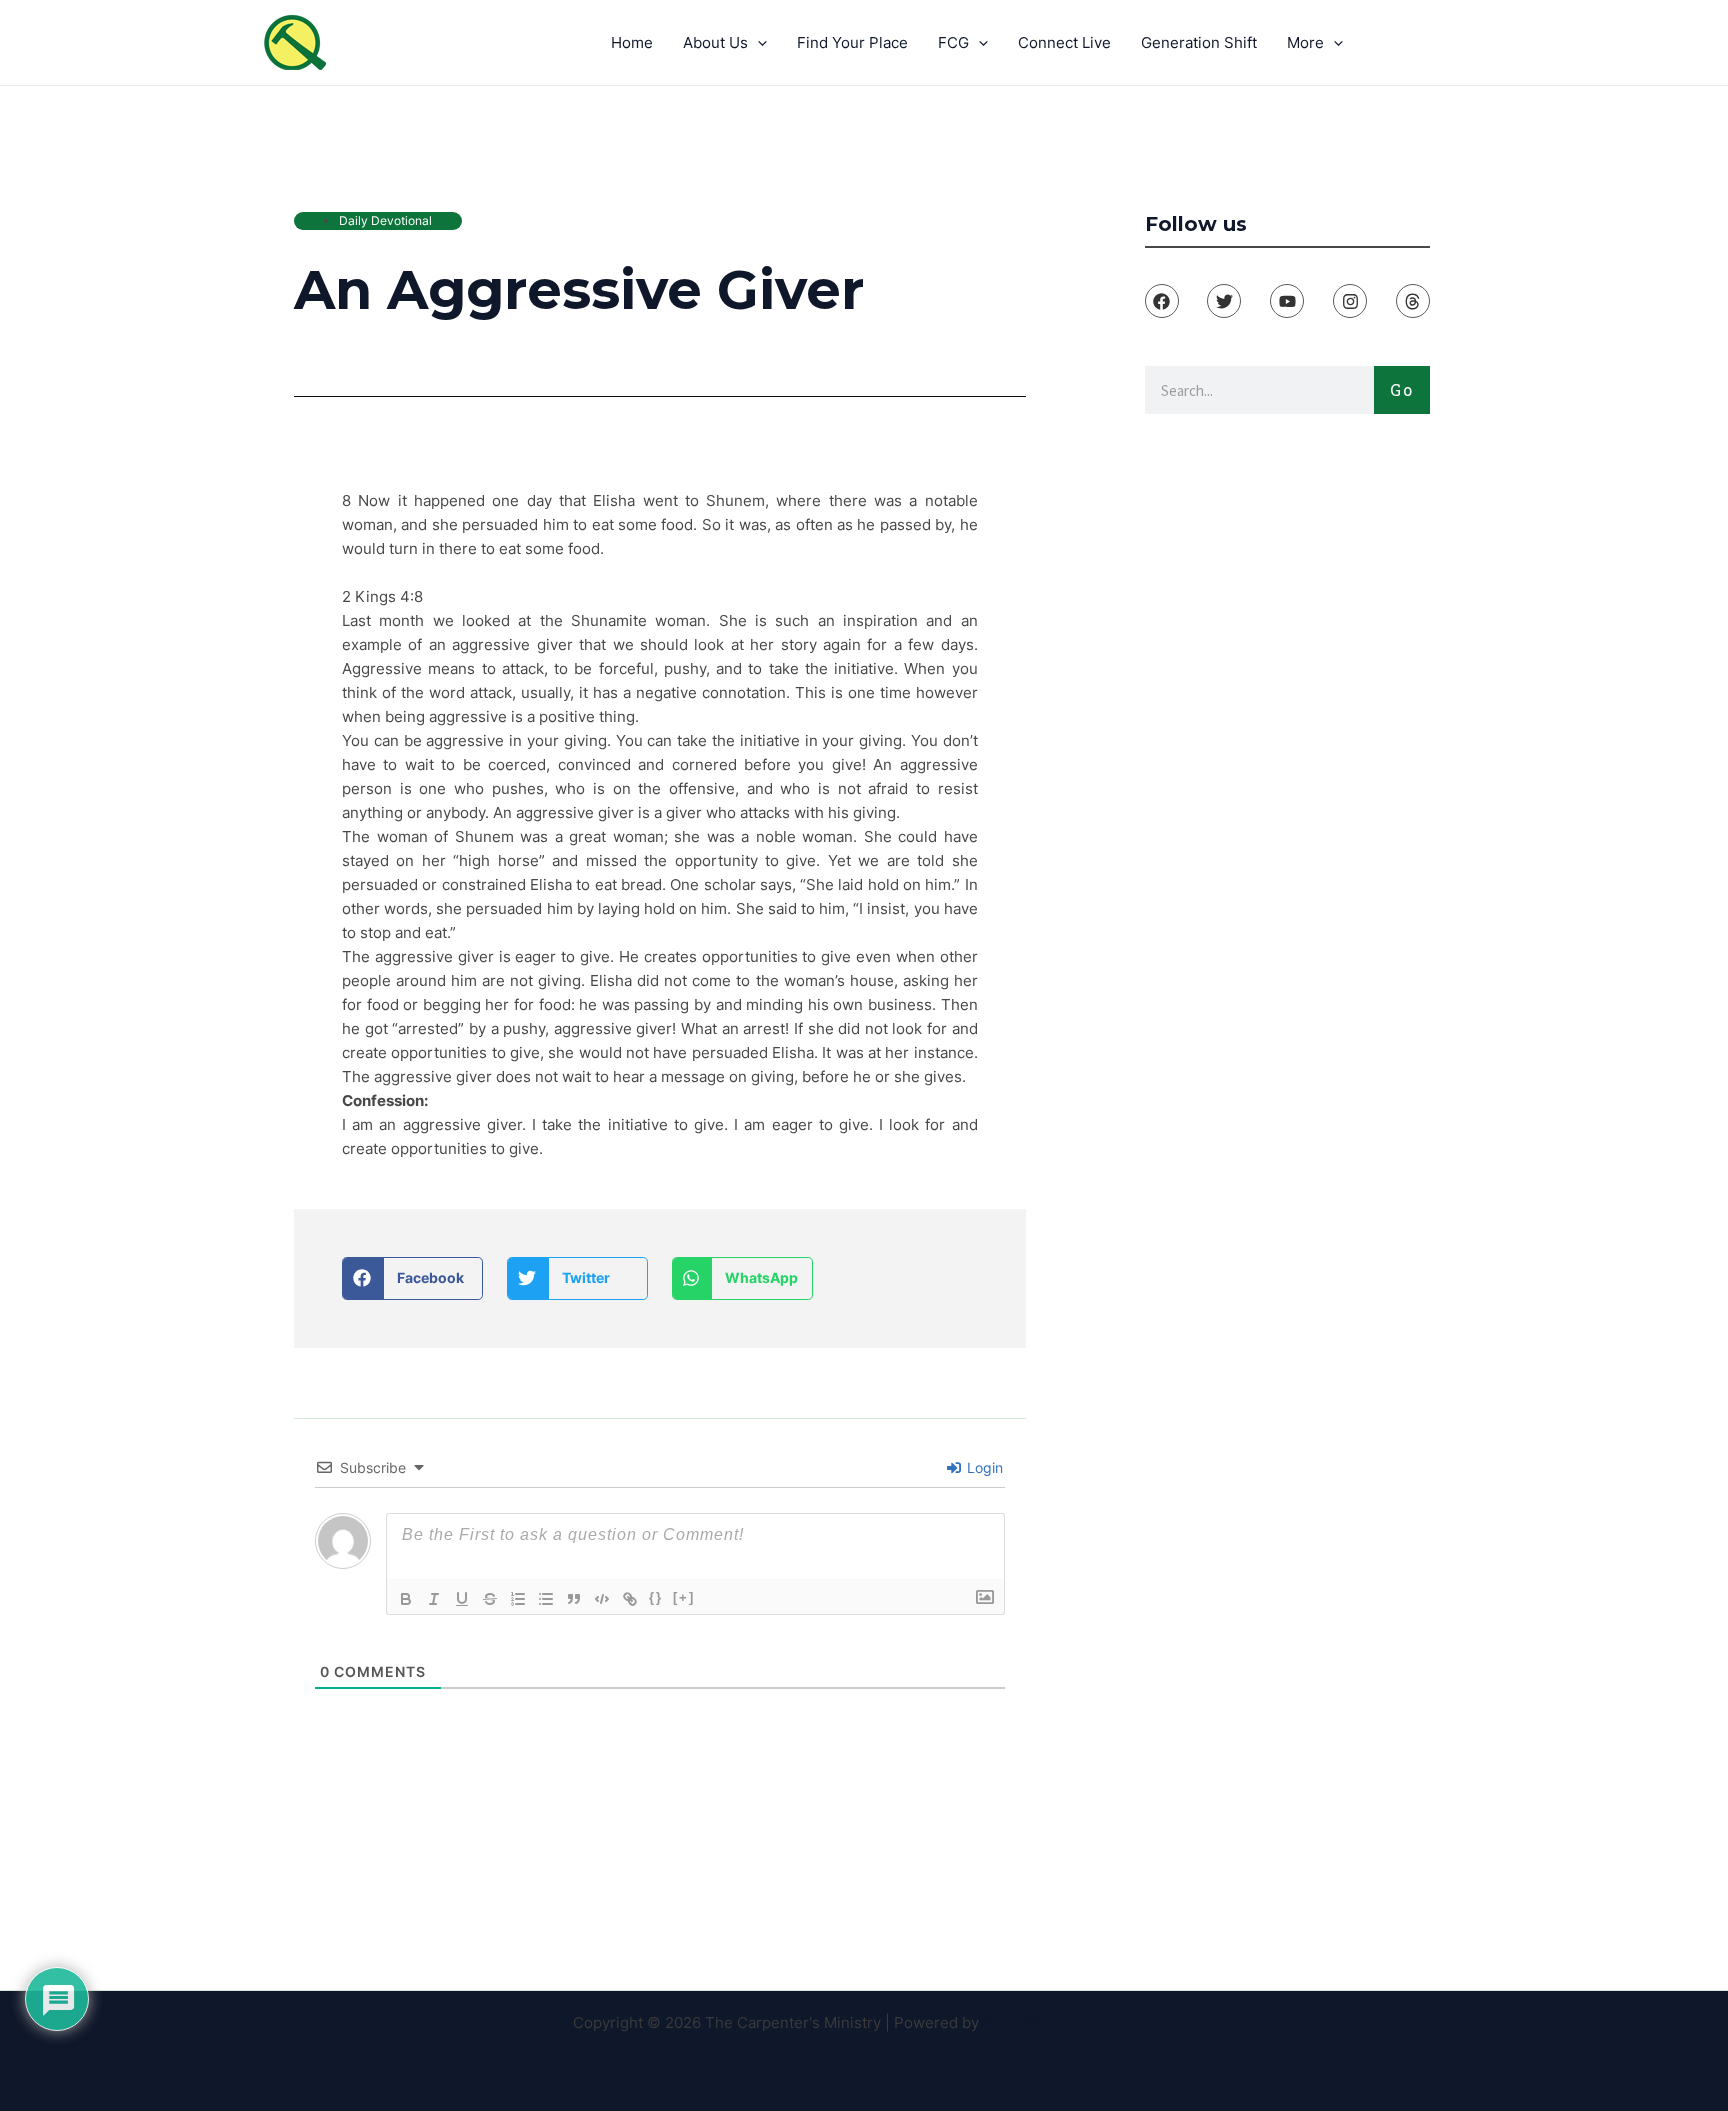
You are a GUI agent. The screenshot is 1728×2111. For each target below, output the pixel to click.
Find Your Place (852, 42)
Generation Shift (1199, 42)
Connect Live (1064, 42)
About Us (715, 42)
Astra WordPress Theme (1069, 2022)
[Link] (630, 1599)
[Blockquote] (574, 1599)
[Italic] (434, 1599)
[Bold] (406, 1599)
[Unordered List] (546, 1599)
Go (1402, 389)
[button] (412, 1278)
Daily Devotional (385, 220)
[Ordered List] (518, 1599)
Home (632, 42)
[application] (757, 43)
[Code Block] (602, 1599)
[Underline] (462, 1599)
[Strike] (490, 1599)
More (1305, 42)
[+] (684, 1597)
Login (983, 1467)
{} (656, 1597)
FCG (953, 42)
